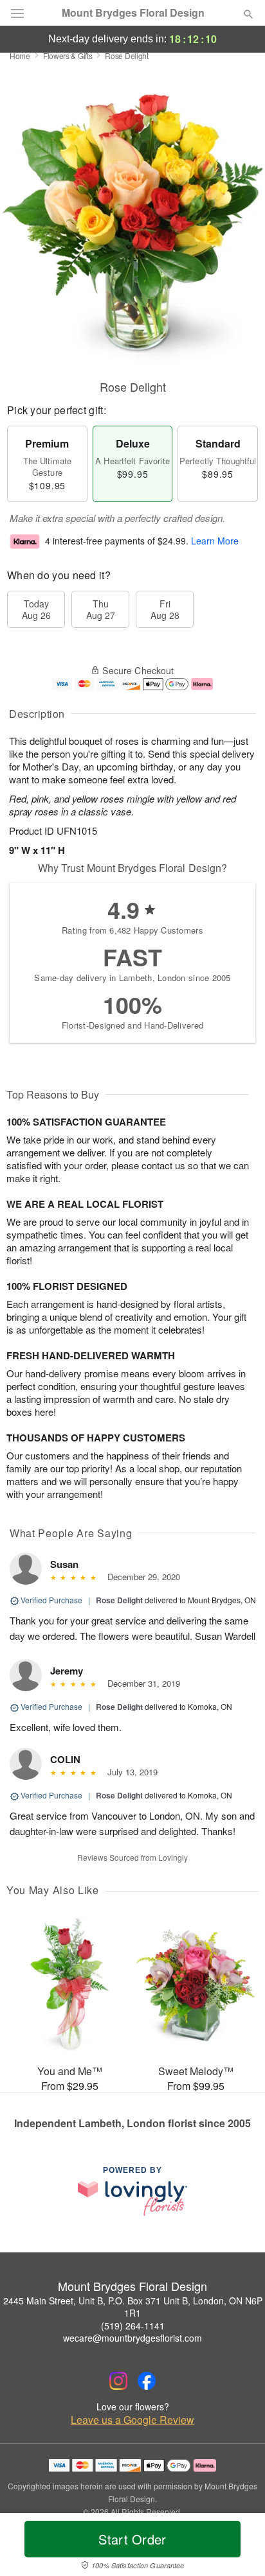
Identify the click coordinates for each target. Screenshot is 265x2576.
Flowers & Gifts (68, 56)
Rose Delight (119, 1600)
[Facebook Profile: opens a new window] (147, 2381)
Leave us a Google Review (132, 2420)
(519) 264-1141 (133, 2326)
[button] (238, 2547)
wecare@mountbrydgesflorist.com (132, 2338)
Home (20, 56)
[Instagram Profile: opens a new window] (118, 2381)
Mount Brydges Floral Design (133, 13)
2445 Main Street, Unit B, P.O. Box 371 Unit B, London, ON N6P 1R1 (133, 2307)
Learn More (215, 541)
